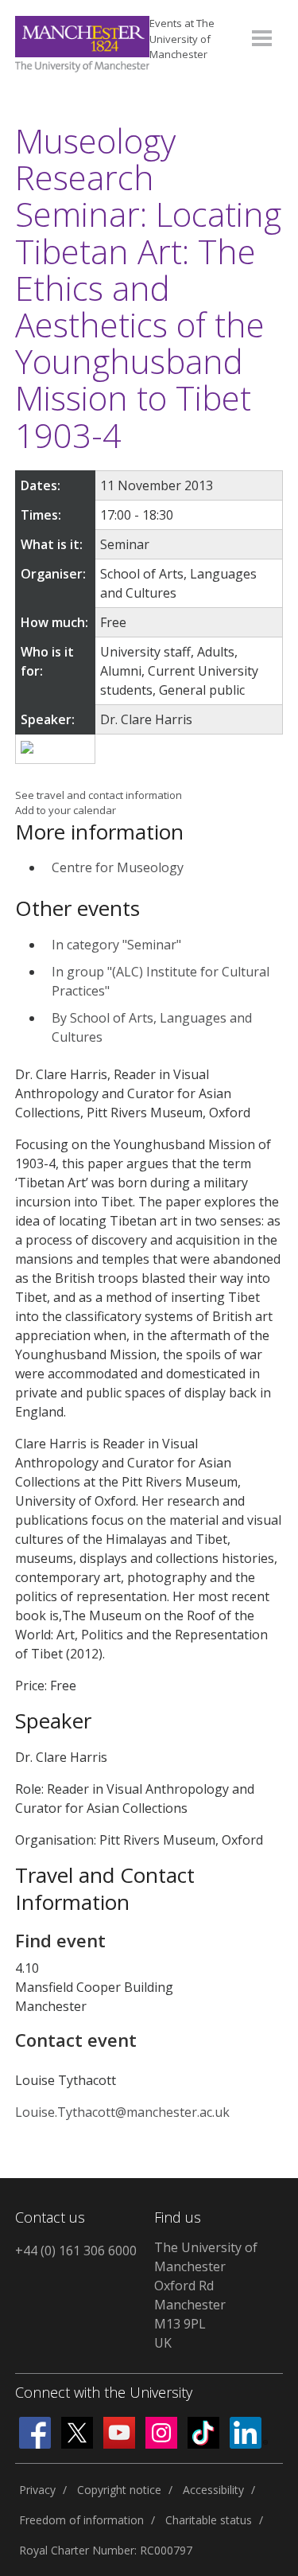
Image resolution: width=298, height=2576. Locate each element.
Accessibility (213, 2490)
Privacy (37, 2490)
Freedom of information (81, 2520)
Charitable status (209, 2520)
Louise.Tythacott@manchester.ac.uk (122, 2112)
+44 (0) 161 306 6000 (76, 2251)
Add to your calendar (66, 810)
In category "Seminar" (116, 945)
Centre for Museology (118, 867)
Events (182, 39)
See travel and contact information (99, 795)
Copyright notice (119, 2490)
